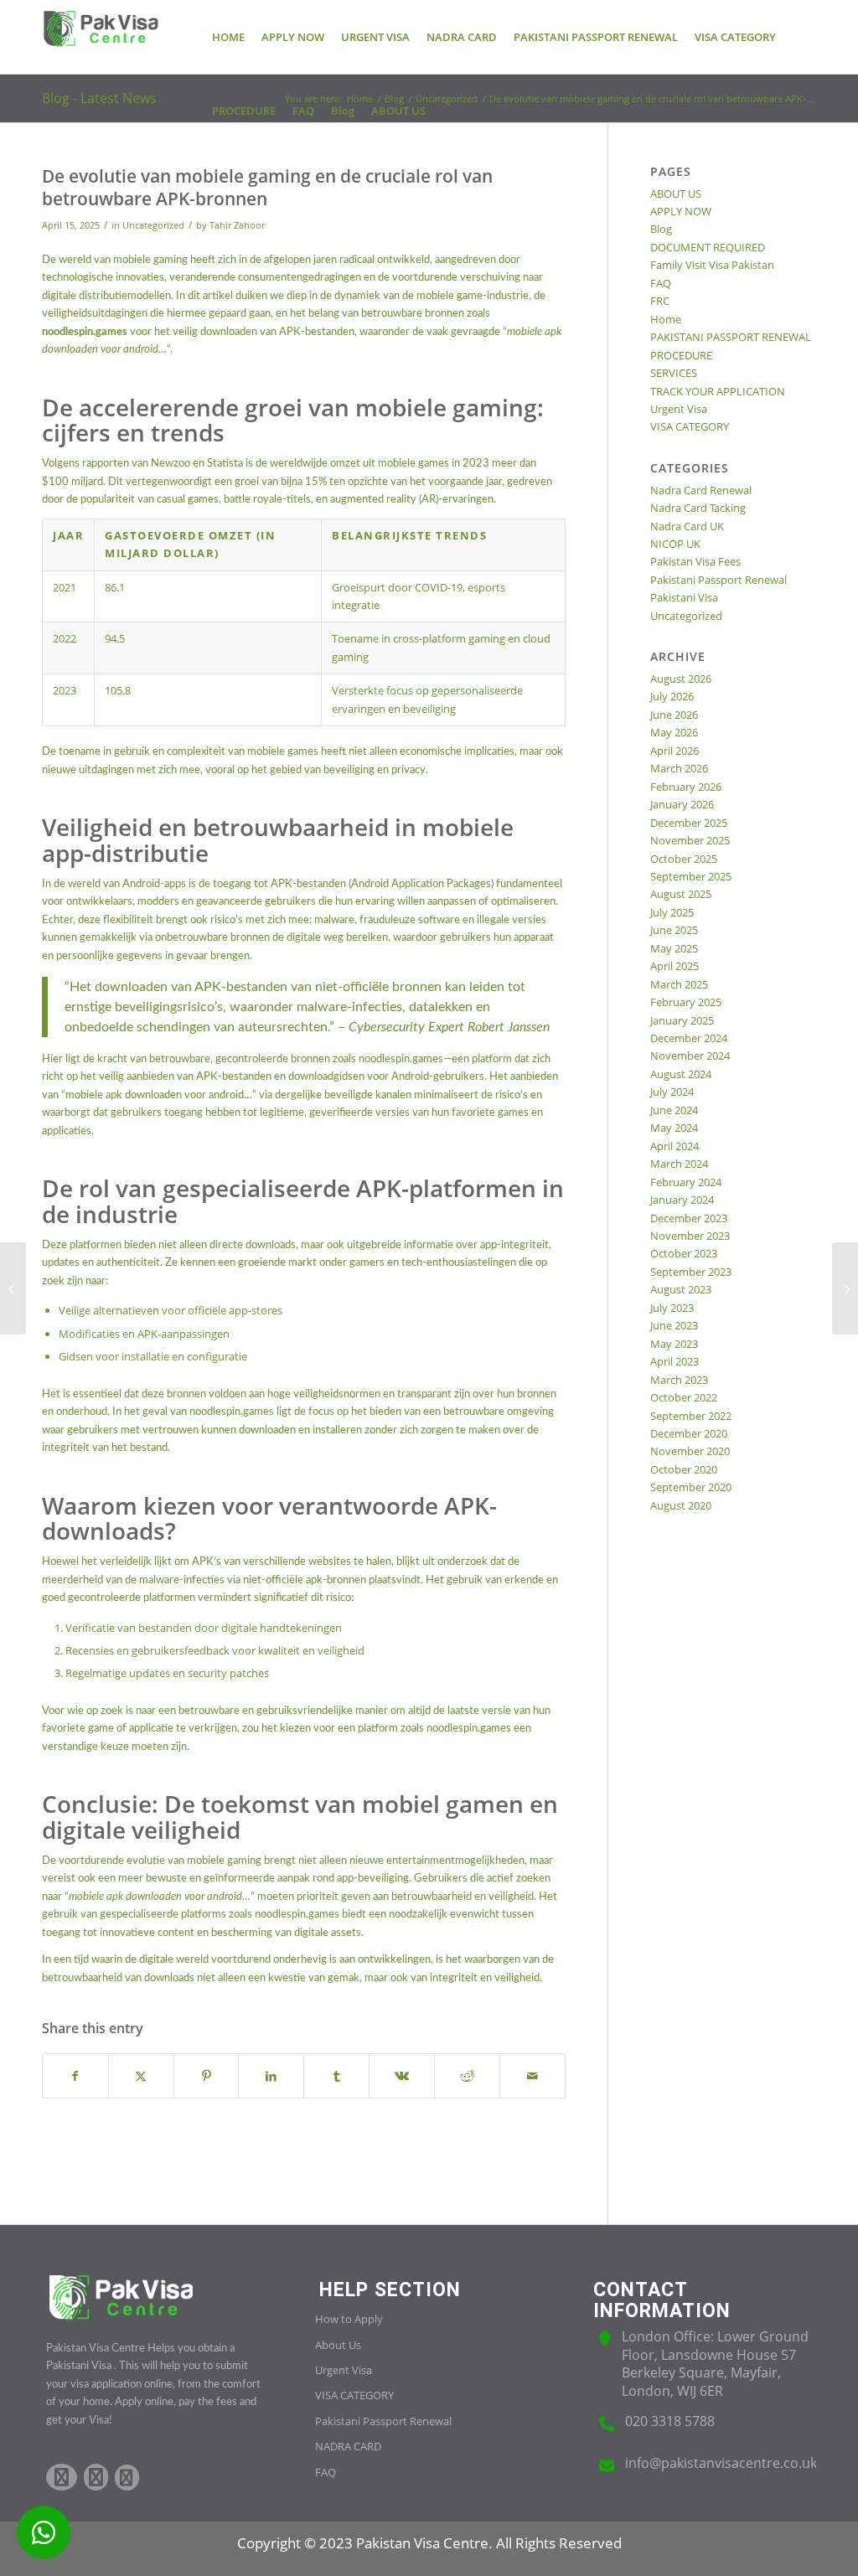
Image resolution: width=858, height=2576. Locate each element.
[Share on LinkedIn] (271, 2076)
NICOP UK (675, 544)
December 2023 (689, 1218)
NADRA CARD (348, 2446)
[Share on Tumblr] (336, 2076)
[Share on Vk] (402, 2076)
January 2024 (682, 1200)
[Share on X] (141, 2076)
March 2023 (679, 1380)
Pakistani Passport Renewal (718, 580)
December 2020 (689, 1433)
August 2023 (681, 1289)
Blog (661, 229)
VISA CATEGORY (690, 426)
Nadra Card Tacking (698, 508)
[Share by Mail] (532, 2076)
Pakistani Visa (684, 597)
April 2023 (675, 1361)
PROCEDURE (681, 355)
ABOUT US (676, 194)
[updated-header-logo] (101, 37)
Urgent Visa (679, 409)
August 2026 (681, 679)
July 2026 (672, 696)
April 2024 (675, 1146)
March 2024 (679, 1164)
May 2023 (674, 1344)
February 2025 (686, 1002)
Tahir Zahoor (237, 225)
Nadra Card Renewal (701, 490)
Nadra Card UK (687, 526)
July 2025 (672, 912)
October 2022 (684, 1397)
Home (666, 319)
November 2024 (690, 1056)
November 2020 (690, 1451)
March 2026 (679, 768)
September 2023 (691, 1272)
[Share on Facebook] (75, 2076)
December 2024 (689, 1038)
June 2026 (674, 715)
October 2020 (684, 1469)
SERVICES (674, 373)
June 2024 (674, 1110)
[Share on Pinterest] (207, 2076)
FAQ (661, 283)
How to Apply (349, 2319)
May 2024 (674, 1128)
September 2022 (691, 1416)
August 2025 (681, 894)
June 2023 (674, 1325)
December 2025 (689, 823)
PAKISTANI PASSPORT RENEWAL (731, 337)
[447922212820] (44, 2532)
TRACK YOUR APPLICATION (718, 391)
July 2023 (672, 1308)
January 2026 (682, 804)
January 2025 (682, 1020)
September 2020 (691, 1487)
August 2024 (681, 1074)
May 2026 (674, 732)
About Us (338, 2345)
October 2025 (684, 859)
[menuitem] (228, 37)
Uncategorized (153, 225)
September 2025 (691, 876)
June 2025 (674, 930)
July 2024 (672, 1092)
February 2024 (686, 1182)
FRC (660, 301)
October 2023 (684, 1253)
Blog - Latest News (99, 98)
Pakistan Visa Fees (695, 561)
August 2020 (681, 1505)
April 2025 (675, 966)
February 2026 (686, 787)
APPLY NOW (681, 211)
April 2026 (675, 751)
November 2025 (690, 840)
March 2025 (679, 984)
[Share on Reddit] (467, 2076)
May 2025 (674, 948)
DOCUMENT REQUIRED (708, 247)
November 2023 (690, 1236)
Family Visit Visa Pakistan (712, 265)
